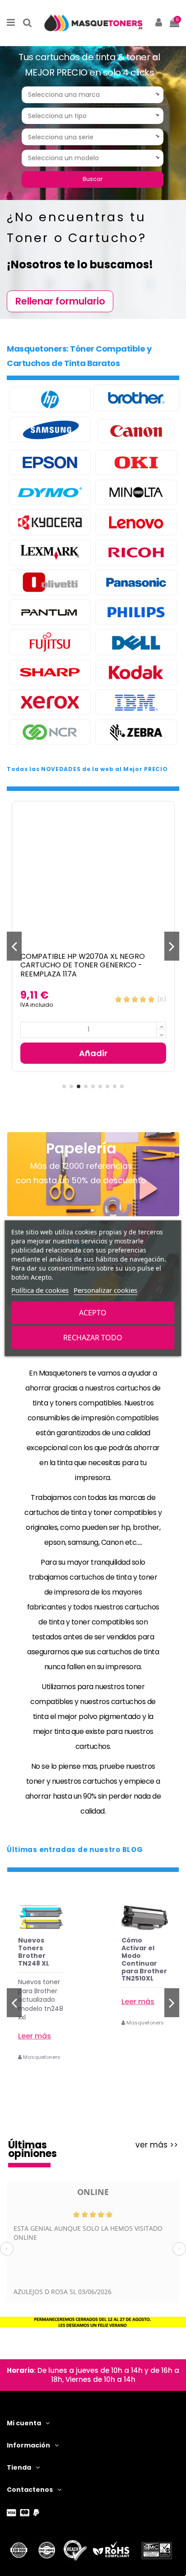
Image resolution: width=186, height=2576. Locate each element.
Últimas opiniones (33, 2150)
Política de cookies (40, 1290)
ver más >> (157, 2145)
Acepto (93, 1313)
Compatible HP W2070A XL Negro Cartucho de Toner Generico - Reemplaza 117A (83, 965)
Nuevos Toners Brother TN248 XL (34, 1952)
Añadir (93, 1053)
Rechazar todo (93, 1338)
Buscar (93, 179)
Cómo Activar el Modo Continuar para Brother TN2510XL (144, 1959)
